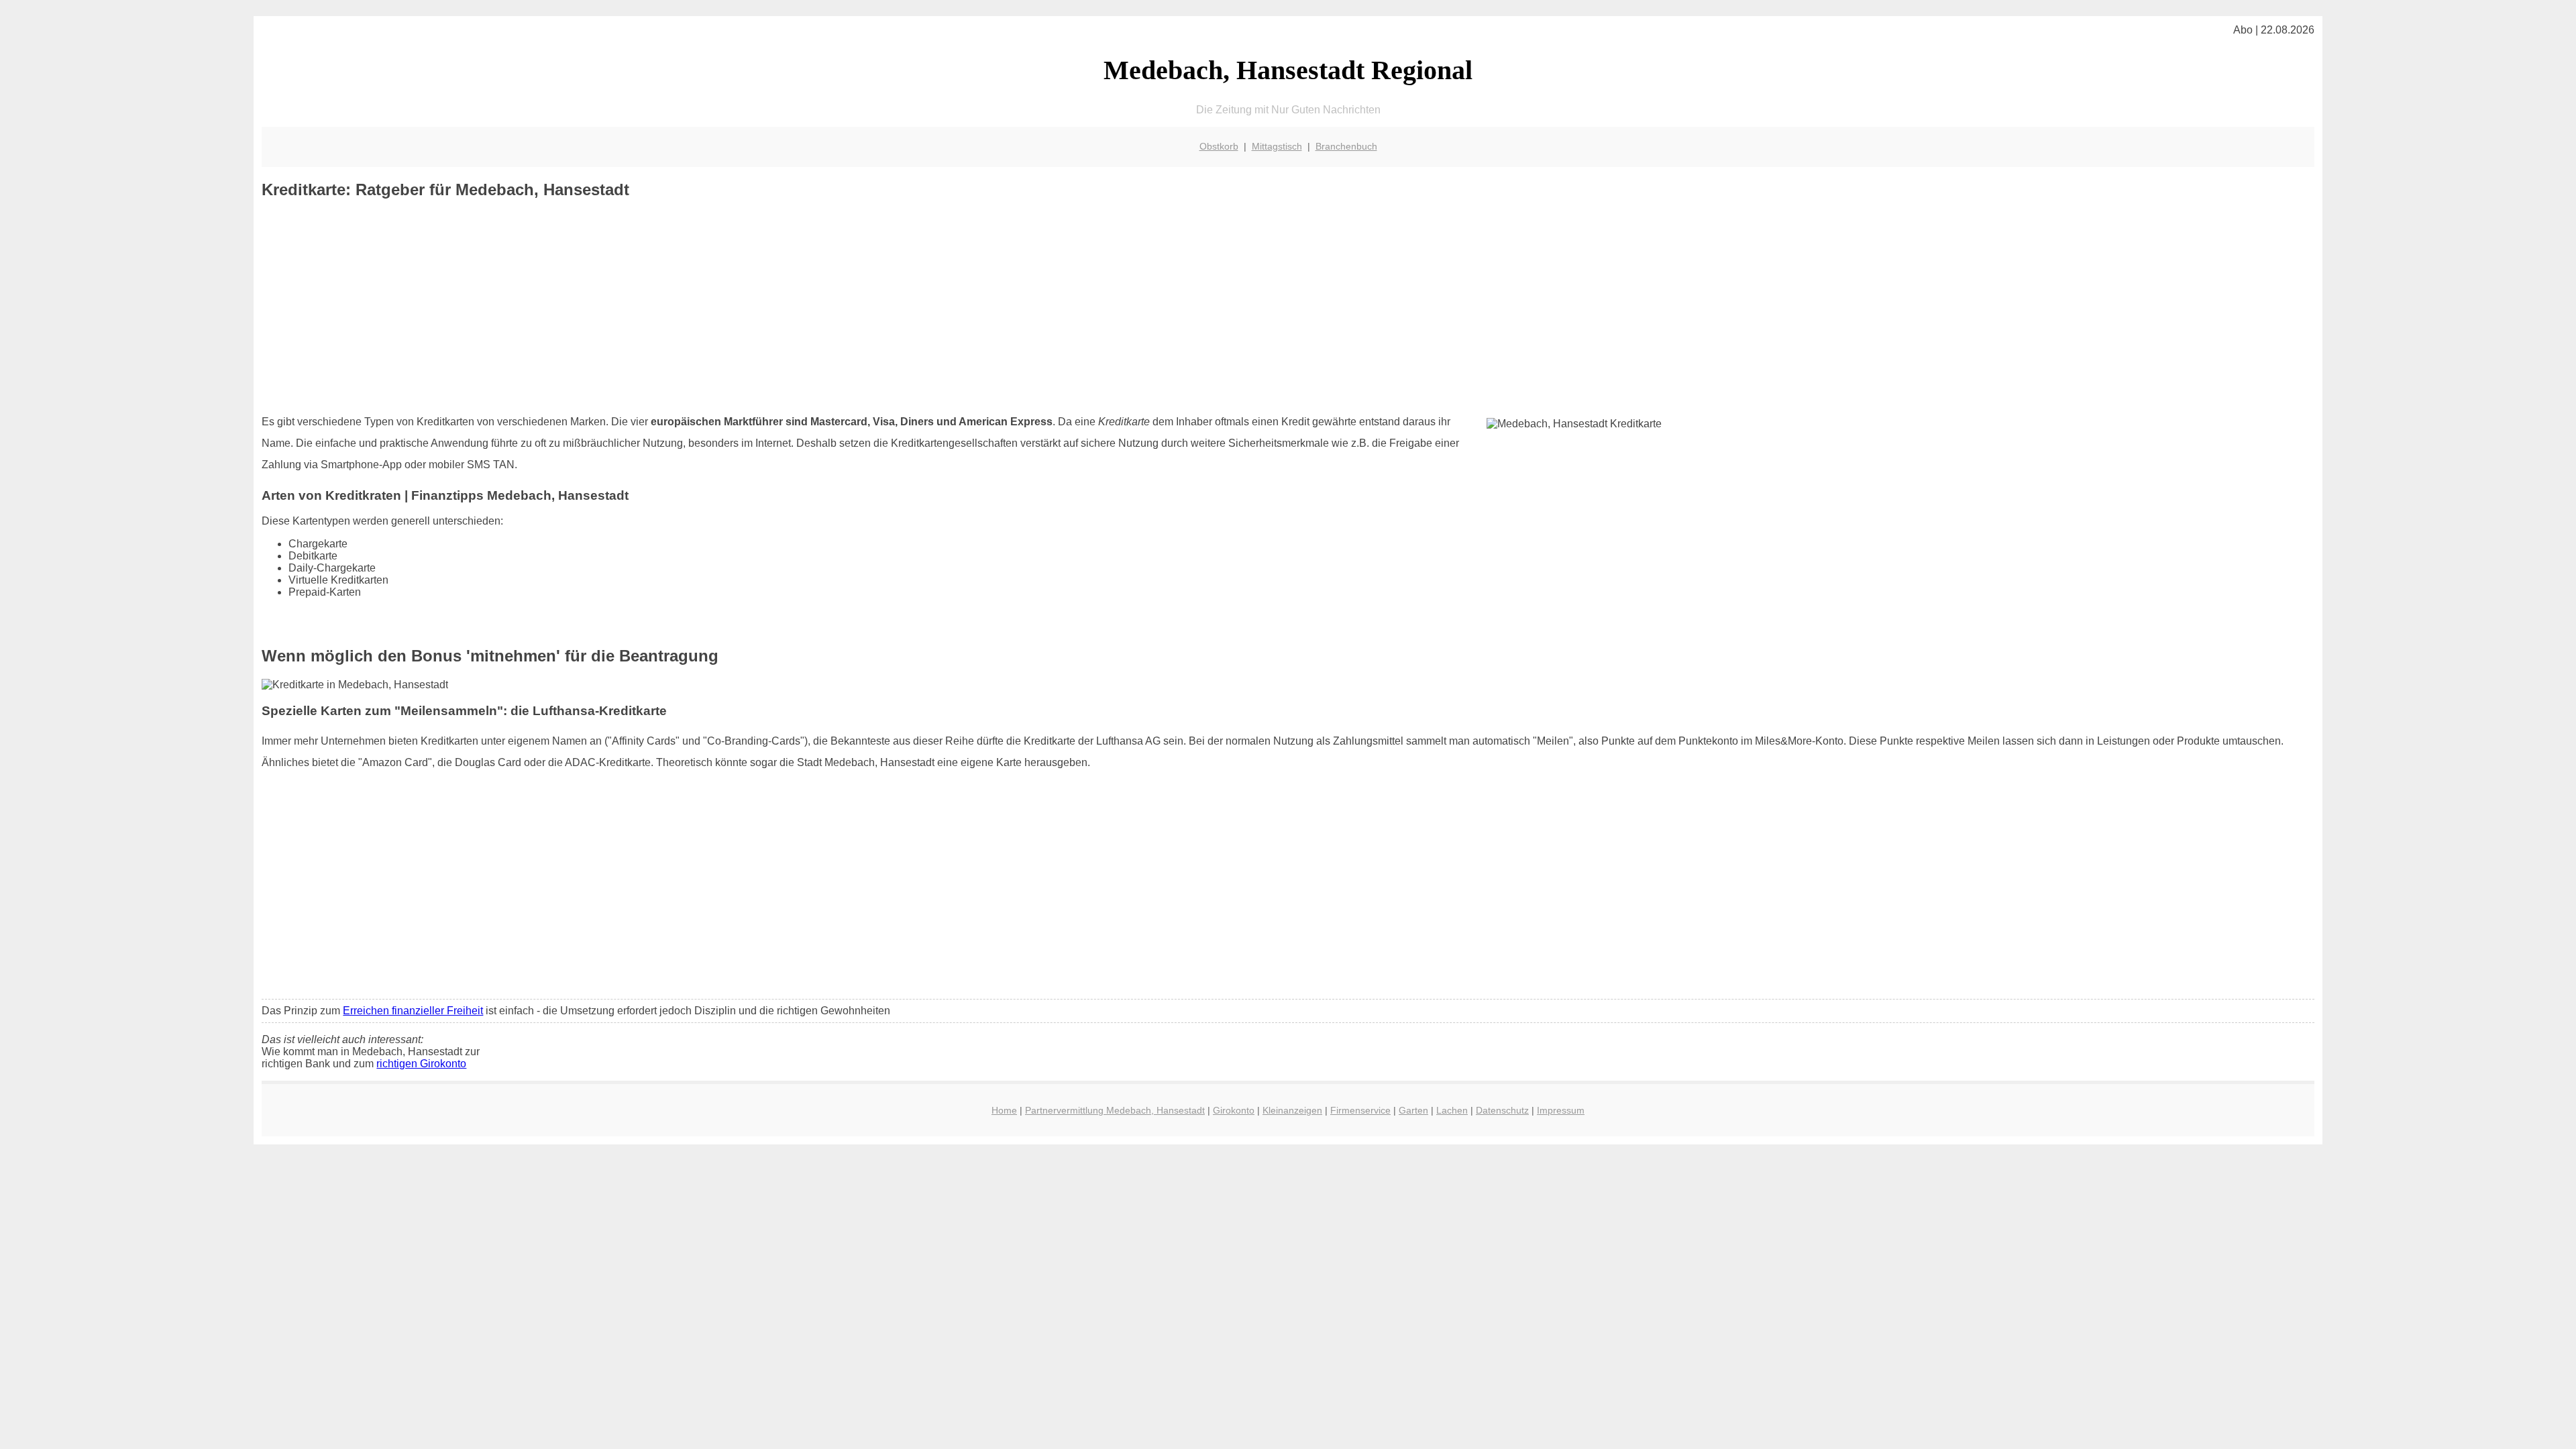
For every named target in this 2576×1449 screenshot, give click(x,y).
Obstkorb (1219, 146)
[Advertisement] (1288, 307)
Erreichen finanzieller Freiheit (413, 1011)
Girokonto (1234, 1110)
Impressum (1561, 1110)
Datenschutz (1502, 1110)
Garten (1413, 1110)
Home (1004, 1110)
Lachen (1452, 1110)
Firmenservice (1360, 1110)
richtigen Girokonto (421, 1064)
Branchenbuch (1346, 146)
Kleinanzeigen (1292, 1110)
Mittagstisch (1277, 146)
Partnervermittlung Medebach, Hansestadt (1115, 1110)
